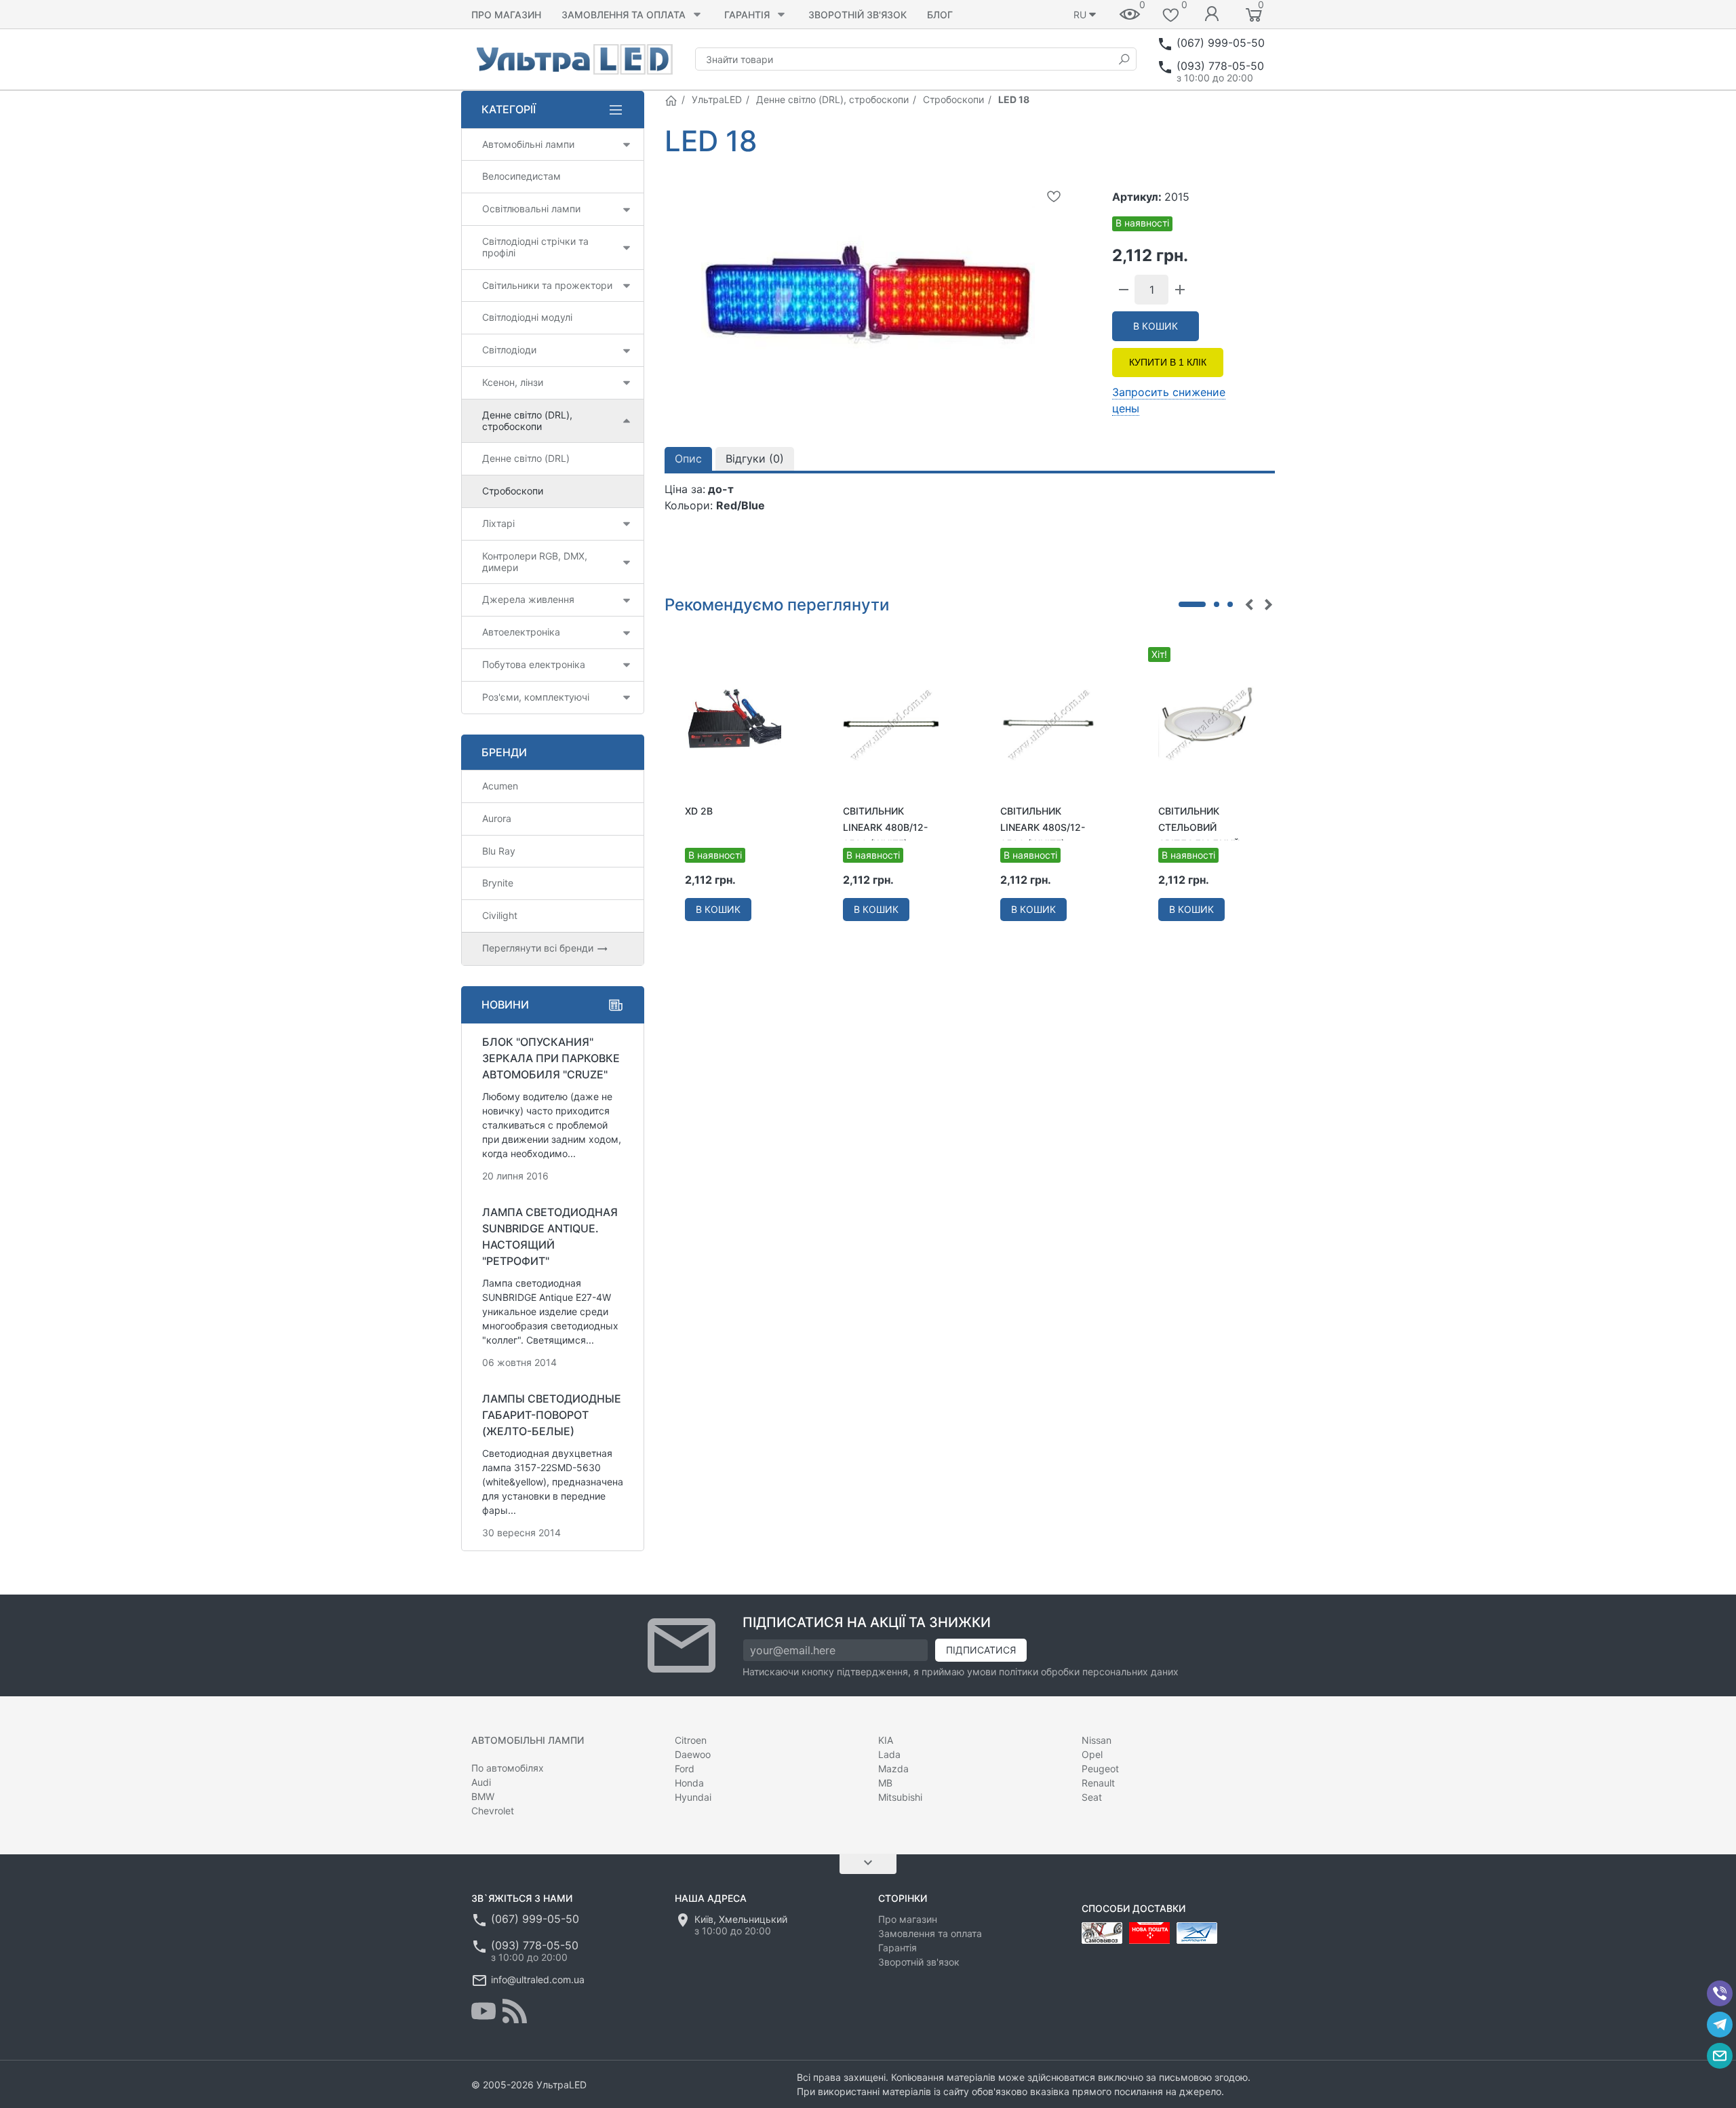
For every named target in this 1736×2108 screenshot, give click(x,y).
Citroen (691, 1740)
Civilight (500, 915)
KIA (886, 1740)
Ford (685, 1769)
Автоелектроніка (521, 632)
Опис (688, 458)
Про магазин (506, 15)
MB (885, 1783)
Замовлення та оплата (624, 15)
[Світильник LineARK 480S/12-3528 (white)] (1049, 723)
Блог (940, 15)
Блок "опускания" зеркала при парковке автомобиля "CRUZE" (551, 1058)
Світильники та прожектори (547, 285)
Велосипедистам (521, 176)
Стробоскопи (953, 99)
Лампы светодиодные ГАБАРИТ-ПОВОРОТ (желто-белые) (552, 1415)
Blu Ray (499, 851)
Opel (1092, 1754)
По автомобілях (508, 1768)
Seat (1092, 1797)
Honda (689, 1783)
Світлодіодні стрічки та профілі (535, 247)
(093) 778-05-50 (1220, 66)
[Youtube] (484, 2011)
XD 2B (699, 811)
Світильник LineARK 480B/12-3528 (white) (885, 827)
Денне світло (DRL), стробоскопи (832, 99)
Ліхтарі (498, 523)
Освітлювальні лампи (531, 209)
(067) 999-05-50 (1221, 43)
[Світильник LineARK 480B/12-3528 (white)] (891, 723)
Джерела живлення (528, 599)
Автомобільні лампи (528, 144)
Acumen (500, 786)
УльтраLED (717, 99)
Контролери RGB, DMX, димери (535, 562)
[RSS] (515, 2011)
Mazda (893, 1769)
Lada (889, 1754)
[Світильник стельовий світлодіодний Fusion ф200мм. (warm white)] (1207, 723)
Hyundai (693, 1797)
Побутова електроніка (534, 664)
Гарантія (747, 15)
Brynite (498, 883)
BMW (483, 1796)
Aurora (497, 818)
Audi (481, 1782)
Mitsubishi (900, 1797)
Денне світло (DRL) (526, 458)
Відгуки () (755, 458)
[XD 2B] (733, 723)
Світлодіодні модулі (527, 317)
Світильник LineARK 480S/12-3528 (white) (1043, 827)
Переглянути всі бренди (539, 948)
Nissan (1097, 1740)
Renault (1098, 1783)
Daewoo (693, 1754)
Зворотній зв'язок (857, 15)
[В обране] (1054, 196)
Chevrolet (493, 1811)
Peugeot (1100, 1769)
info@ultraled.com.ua (538, 1979)
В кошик (1156, 326)
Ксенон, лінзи (513, 382)
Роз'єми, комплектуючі (536, 697)
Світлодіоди (509, 350)
